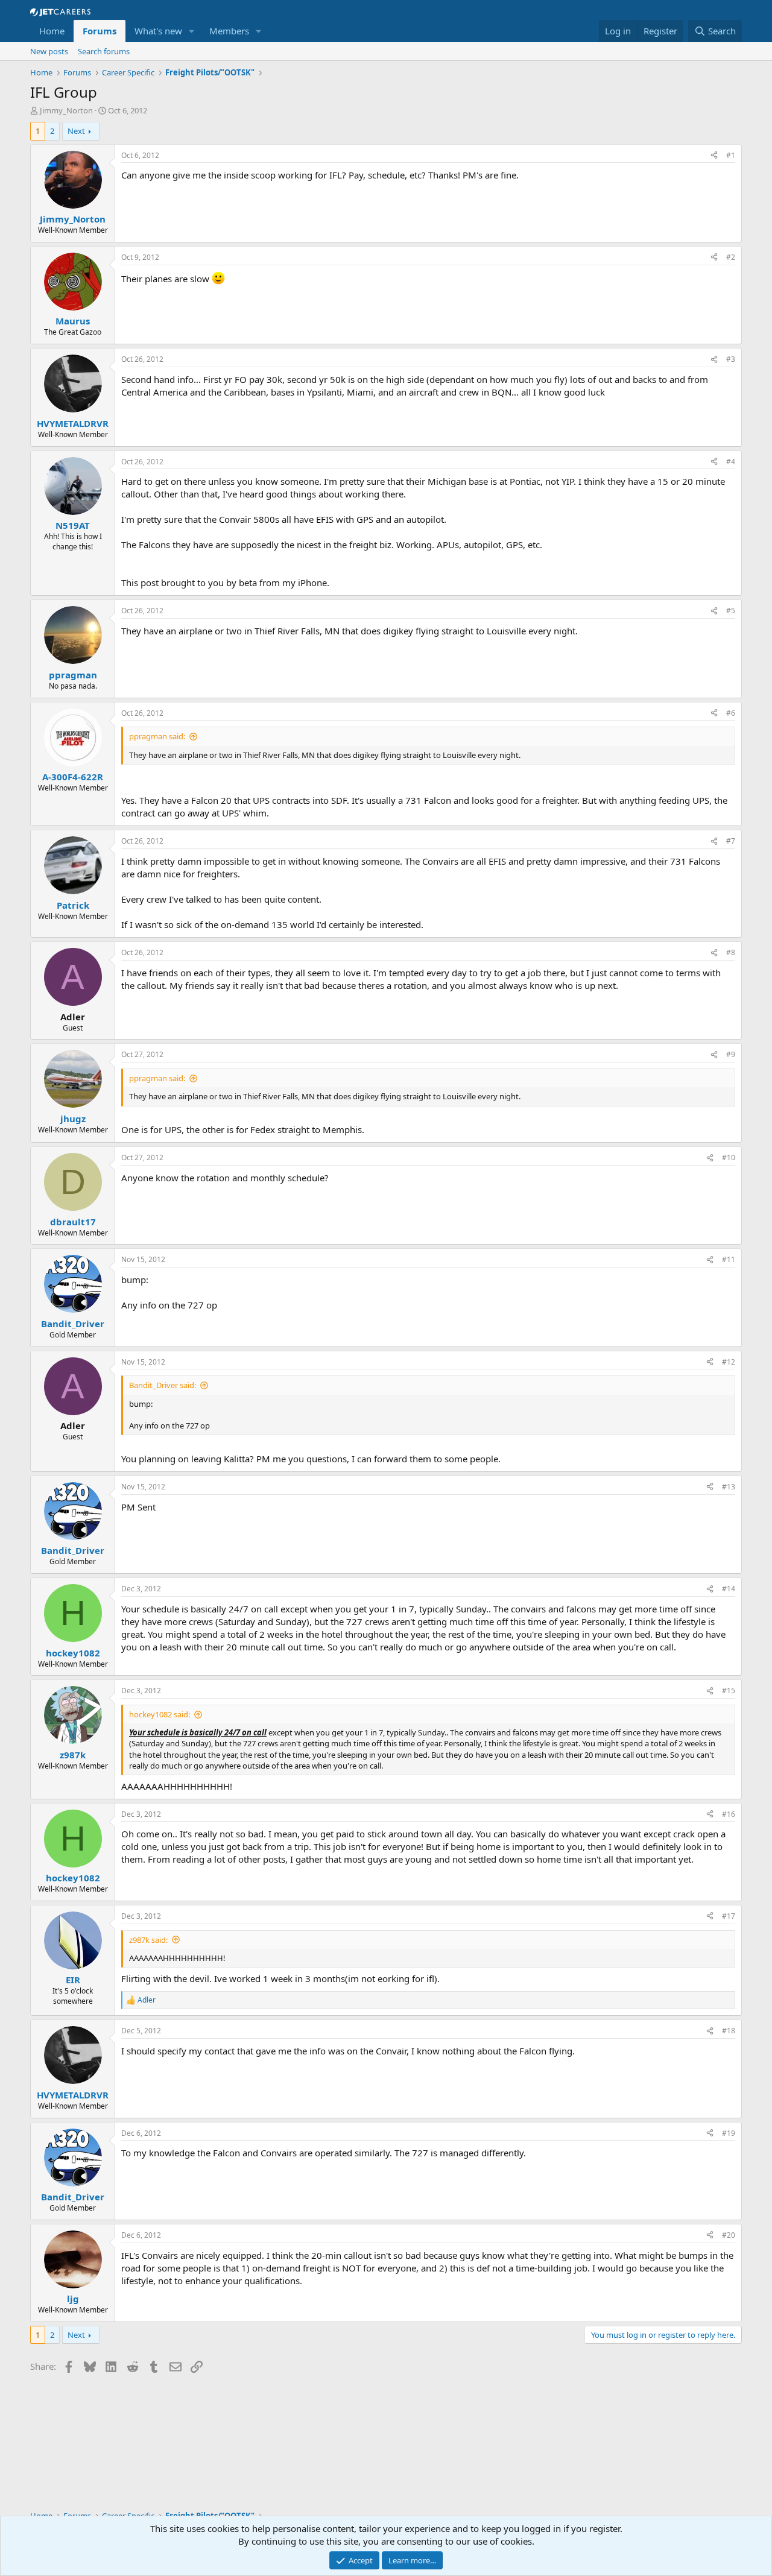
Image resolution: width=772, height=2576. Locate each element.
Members (229, 31)
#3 (731, 359)
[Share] (714, 156)
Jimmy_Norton (66, 110)
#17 (729, 1916)
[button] (192, 31)
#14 (729, 1589)
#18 (729, 2031)
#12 (729, 1362)
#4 (731, 462)
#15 (729, 1690)
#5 (731, 611)
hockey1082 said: (160, 1714)
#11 (729, 1259)
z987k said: (148, 1940)
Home (52, 31)
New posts (49, 51)
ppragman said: (157, 736)
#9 (731, 1054)
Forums (100, 31)
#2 (731, 257)
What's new (158, 31)
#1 (731, 155)
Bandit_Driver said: (163, 1385)
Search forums (104, 51)
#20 (729, 2235)
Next (76, 131)
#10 (729, 1157)
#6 (731, 713)
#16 (729, 1814)
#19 (729, 2133)
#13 (729, 1487)
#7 (731, 841)
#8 (731, 952)
